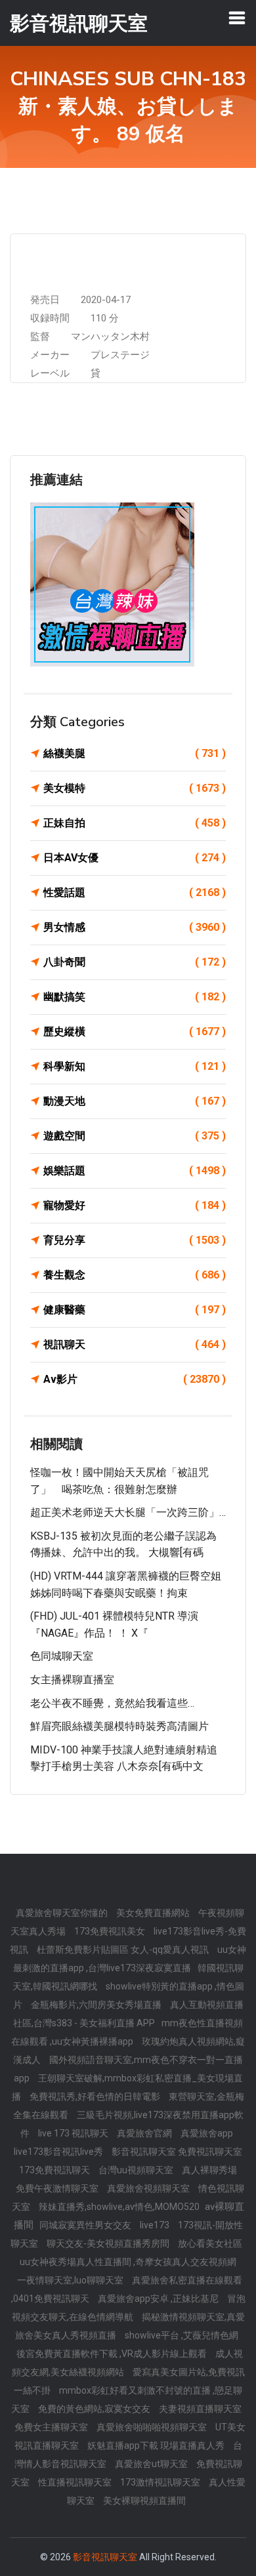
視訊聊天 (135, 1344)
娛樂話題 (135, 1171)
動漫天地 (135, 1101)
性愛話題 (135, 892)
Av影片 (135, 1379)
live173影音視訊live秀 (59, 2152)
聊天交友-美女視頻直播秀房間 (109, 2243)
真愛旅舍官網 (145, 2133)
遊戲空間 (135, 1136)
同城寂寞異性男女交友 (86, 2225)
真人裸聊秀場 (209, 2170)
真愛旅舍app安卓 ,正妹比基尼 (159, 2299)
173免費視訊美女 (111, 1931)
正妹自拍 (135, 823)
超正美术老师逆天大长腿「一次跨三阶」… (128, 1512)
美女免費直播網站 (154, 1913)
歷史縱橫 (135, 1032)
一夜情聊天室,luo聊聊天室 (71, 2280)
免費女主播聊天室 (52, 2427)
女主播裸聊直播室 (72, 1680)
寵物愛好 (135, 1205)
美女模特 (135, 788)
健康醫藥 (135, 1310)
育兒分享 (135, 1240)
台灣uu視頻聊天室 (137, 2170)
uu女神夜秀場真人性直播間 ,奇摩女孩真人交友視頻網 (128, 2262)
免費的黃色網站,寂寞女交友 (95, 2409)
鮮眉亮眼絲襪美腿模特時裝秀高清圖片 (119, 1726)
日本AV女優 (135, 858)
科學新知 (135, 1066)
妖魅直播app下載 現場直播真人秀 (157, 2445)
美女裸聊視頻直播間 (144, 2501)
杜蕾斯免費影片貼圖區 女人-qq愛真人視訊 (124, 1950)
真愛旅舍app (207, 2133)
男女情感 (135, 927)
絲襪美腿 (135, 753)
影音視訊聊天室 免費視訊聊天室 (177, 2152)
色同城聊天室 (62, 1656)
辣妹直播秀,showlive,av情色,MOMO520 (120, 2207)
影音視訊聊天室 (105, 2557)
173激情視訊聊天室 (161, 2482)
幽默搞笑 (135, 997)
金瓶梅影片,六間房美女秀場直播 (97, 2005)
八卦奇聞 (135, 962)
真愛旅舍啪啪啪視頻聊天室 (153, 2427)
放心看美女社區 (210, 2243)
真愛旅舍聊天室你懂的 (63, 1913)
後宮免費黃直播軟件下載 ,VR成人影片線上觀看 (113, 2354)
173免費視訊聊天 (55, 2170)
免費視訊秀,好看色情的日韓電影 (96, 2096)
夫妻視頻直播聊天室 (200, 2409)
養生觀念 (135, 1275)
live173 (156, 2225)
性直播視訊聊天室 (76, 2482)
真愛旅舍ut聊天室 (152, 2464)
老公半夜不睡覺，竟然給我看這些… (112, 1703)
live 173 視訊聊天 (74, 2133)
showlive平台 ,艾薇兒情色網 (181, 2335)
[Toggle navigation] (237, 18)
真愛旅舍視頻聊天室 (149, 2188)
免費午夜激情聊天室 (58, 2188)
